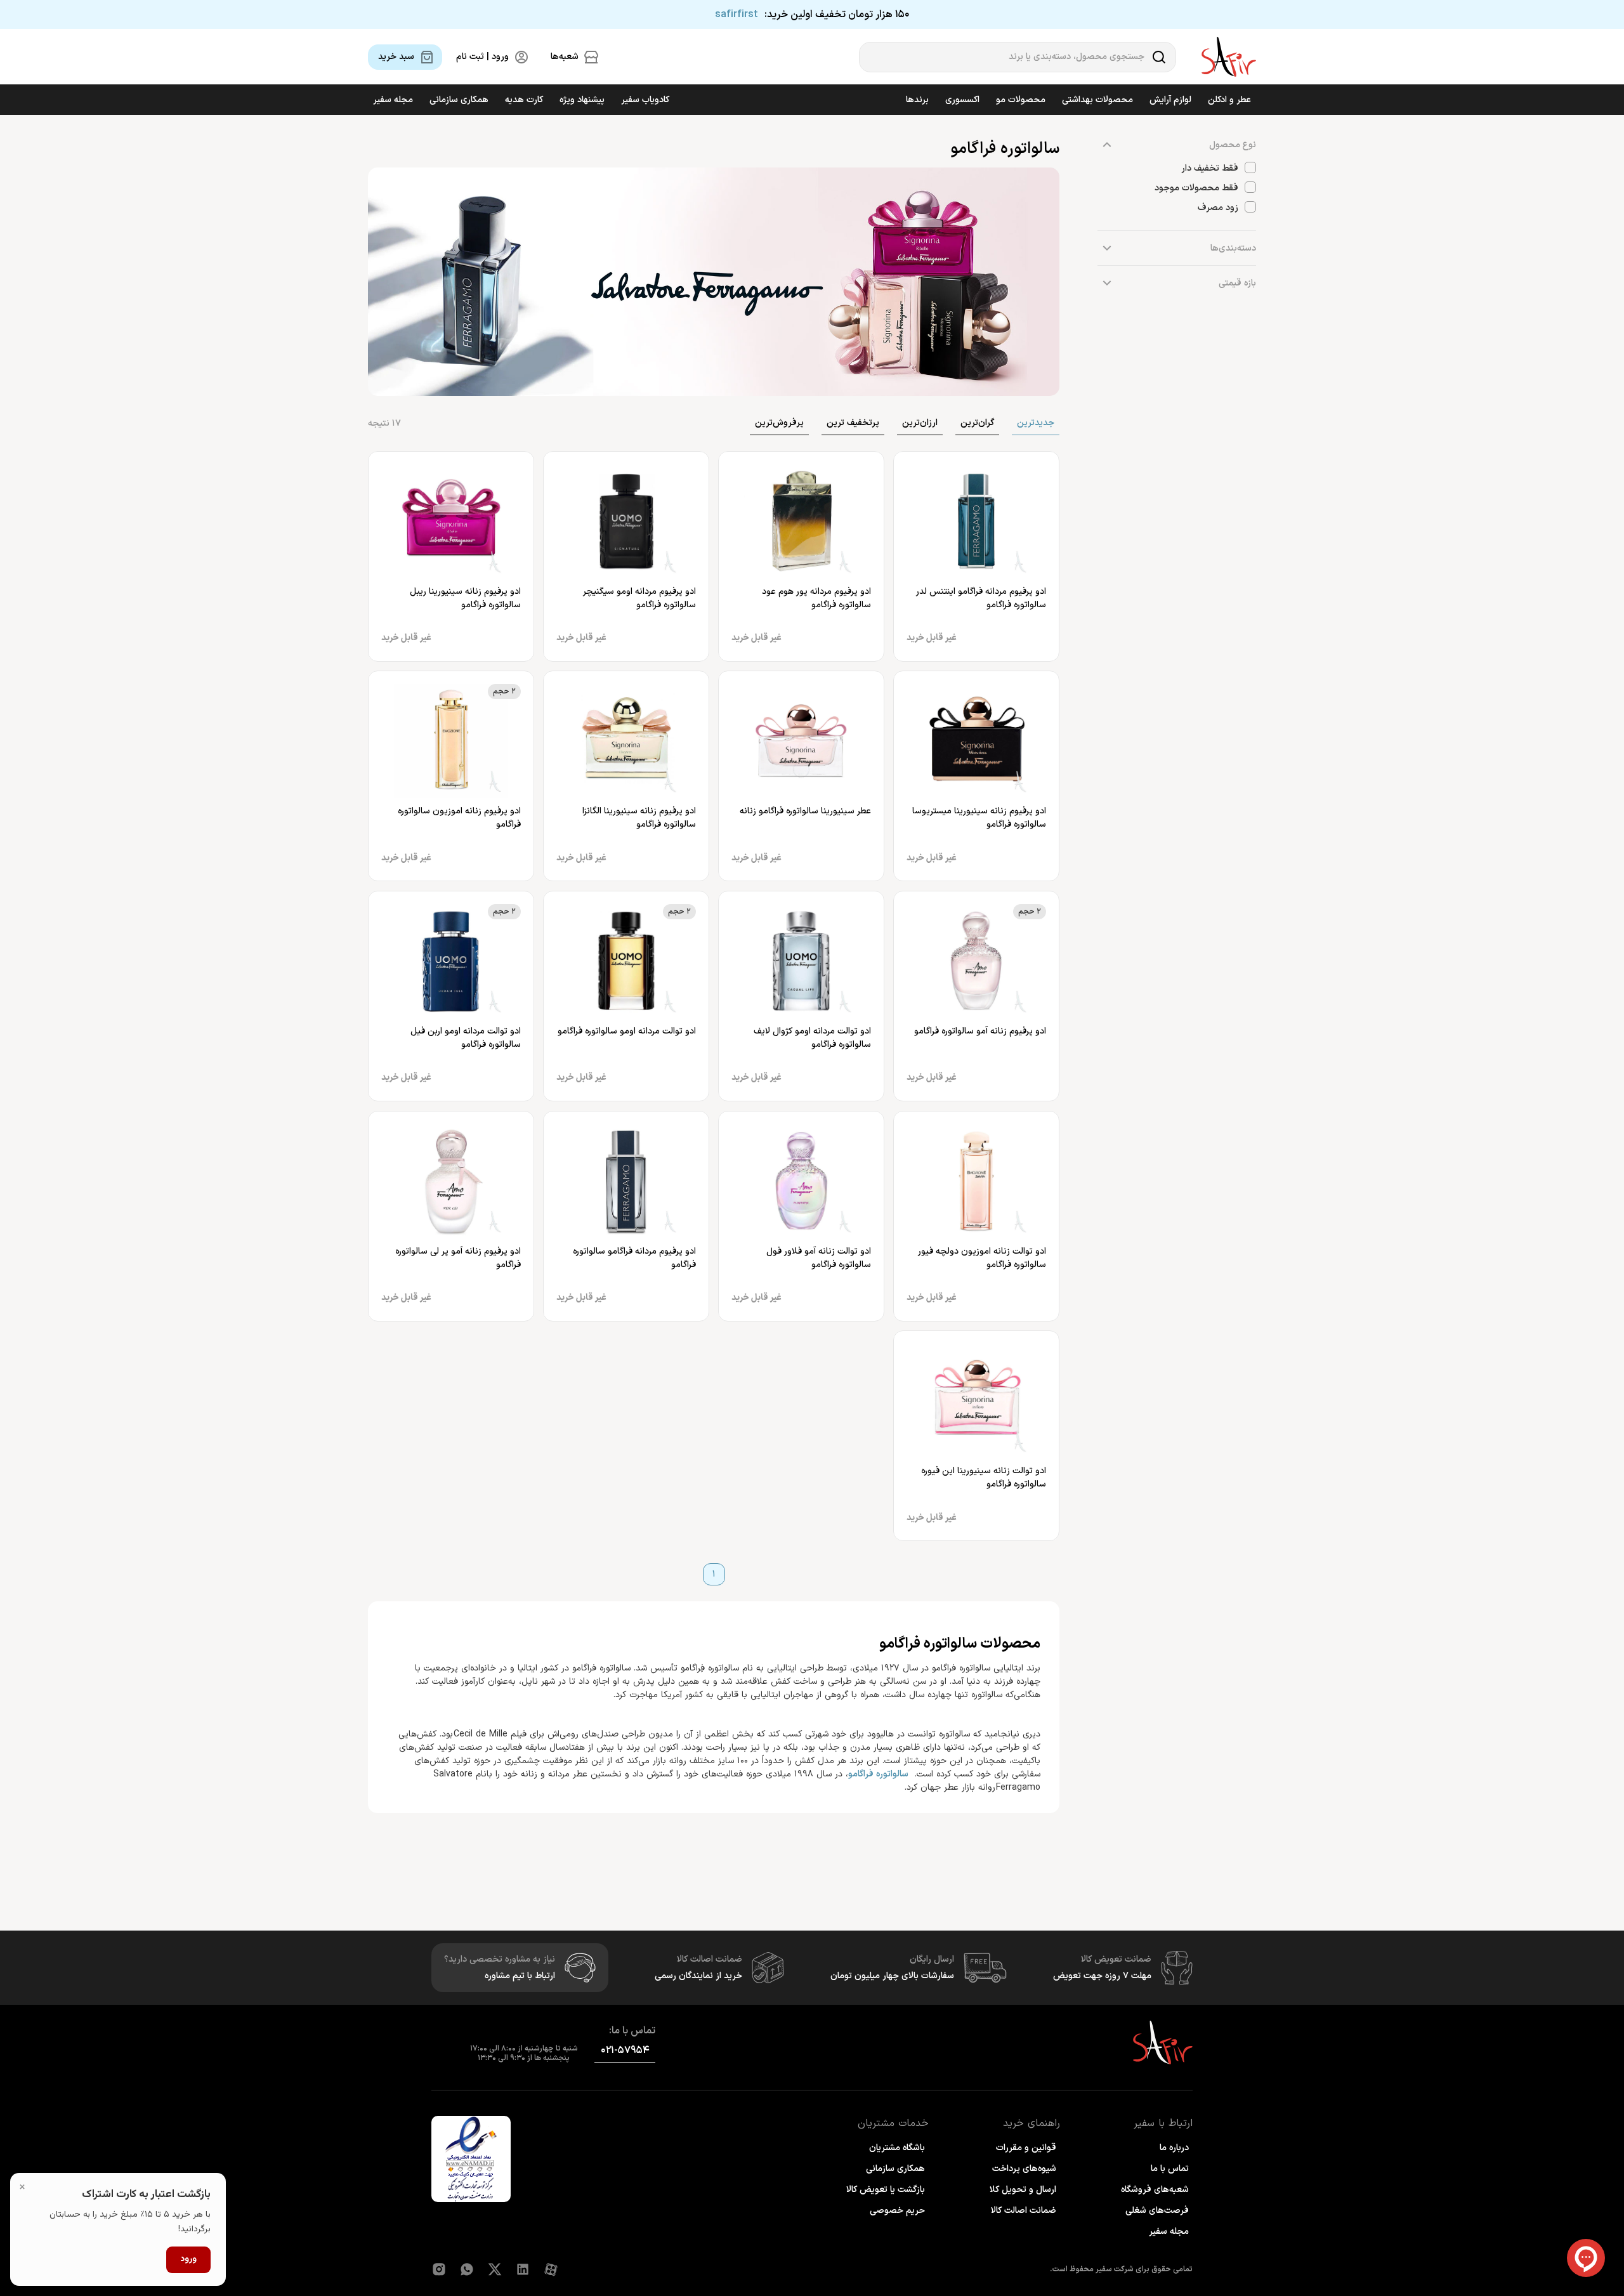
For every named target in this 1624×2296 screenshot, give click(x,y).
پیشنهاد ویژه (582, 100)
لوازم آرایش (1170, 100)
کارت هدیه (524, 100)
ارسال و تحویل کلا (1023, 2190)
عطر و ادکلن (1229, 100)
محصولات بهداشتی (1097, 100)
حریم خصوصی (897, 2211)
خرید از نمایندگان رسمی (698, 1976)
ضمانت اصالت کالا (1024, 2211)
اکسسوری (962, 100)
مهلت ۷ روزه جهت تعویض (1102, 1976)
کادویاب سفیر (645, 100)
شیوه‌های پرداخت (1024, 2169)
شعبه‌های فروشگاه (1155, 2190)
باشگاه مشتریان (897, 2148)
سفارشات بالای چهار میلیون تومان (892, 1976)
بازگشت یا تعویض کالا (886, 2190)
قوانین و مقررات (1026, 2148)
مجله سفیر (393, 100)
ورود (188, 2259)
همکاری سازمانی (459, 100)
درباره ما (1174, 2148)
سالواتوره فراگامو (878, 1774)
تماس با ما (1170, 2169)
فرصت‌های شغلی (1157, 2211)
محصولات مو (1021, 100)
